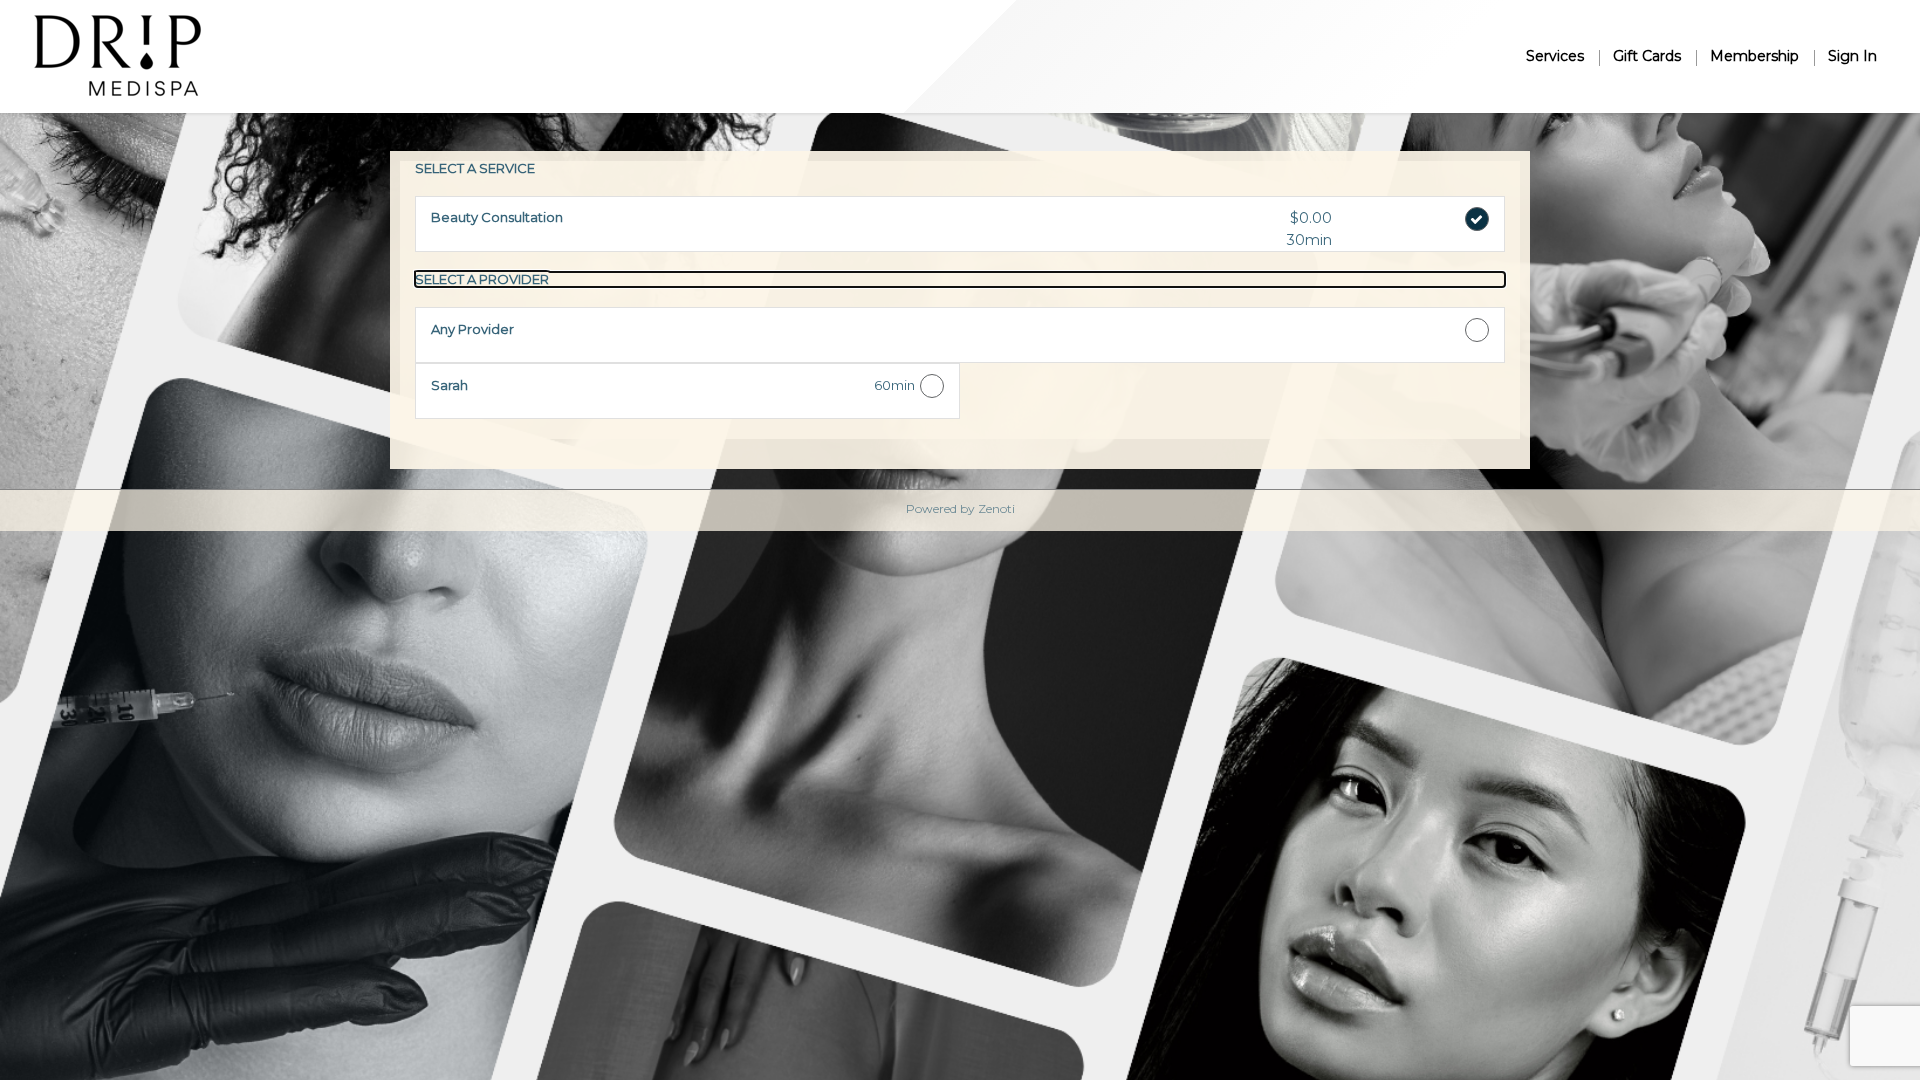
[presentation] (960, 279)
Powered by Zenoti (960, 508)
